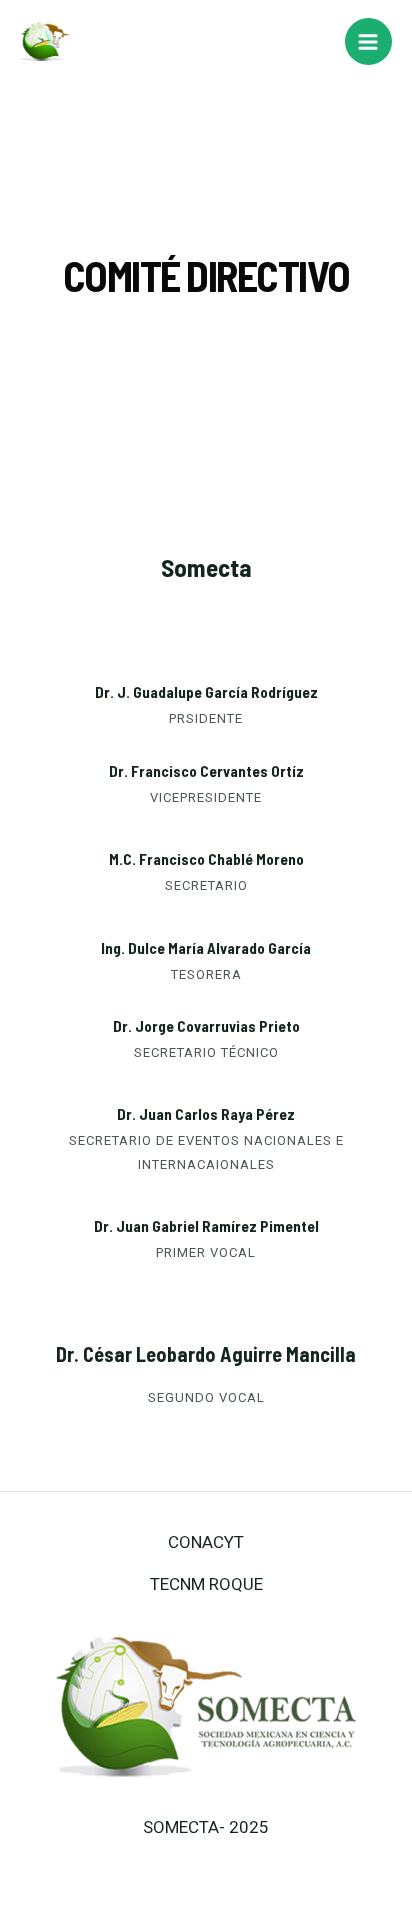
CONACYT (206, 1542)
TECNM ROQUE (206, 1584)
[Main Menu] (369, 42)
